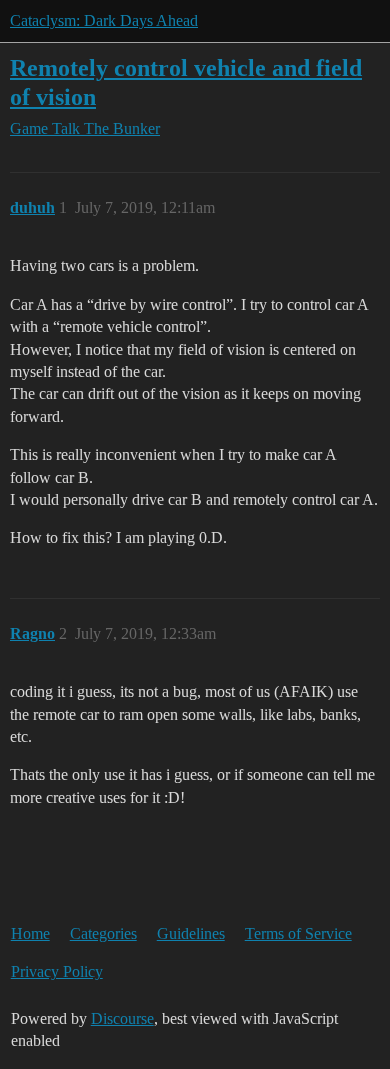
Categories (103, 933)
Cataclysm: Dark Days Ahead (104, 20)
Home (30, 933)
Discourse (122, 1018)
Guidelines (191, 933)
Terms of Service (298, 933)
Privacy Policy (57, 971)
